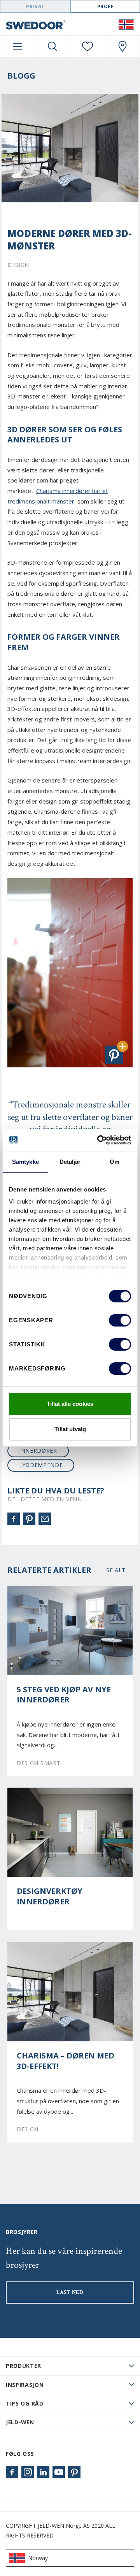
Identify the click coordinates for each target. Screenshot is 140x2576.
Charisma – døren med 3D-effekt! (66, 2061)
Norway (38, 2558)
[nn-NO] (126, 24)
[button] (114, 1055)
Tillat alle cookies (70, 1404)
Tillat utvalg (70, 1429)
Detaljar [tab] (70, 1162)
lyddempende (41, 1465)
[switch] (120, 1320)
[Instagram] (28, 2472)
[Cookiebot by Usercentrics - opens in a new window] (99, 1140)
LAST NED (70, 2292)
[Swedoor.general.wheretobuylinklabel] (122, 46)
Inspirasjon (25, 2385)
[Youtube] (59, 2472)
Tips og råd (25, 2403)
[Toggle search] (53, 46)
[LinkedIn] (43, 2472)
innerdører (38, 1450)
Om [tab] (115, 1162)
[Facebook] (14, 1519)
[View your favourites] (88, 46)
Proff (106, 6)
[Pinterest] (29, 1519)
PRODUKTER (23, 2366)
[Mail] (45, 1519)
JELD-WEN (20, 2422)
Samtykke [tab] (25, 1162)
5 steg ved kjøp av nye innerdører (64, 1695)
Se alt (116, 1570)
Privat (35, 6)
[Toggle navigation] (18, 46)
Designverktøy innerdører (50, 1896)
